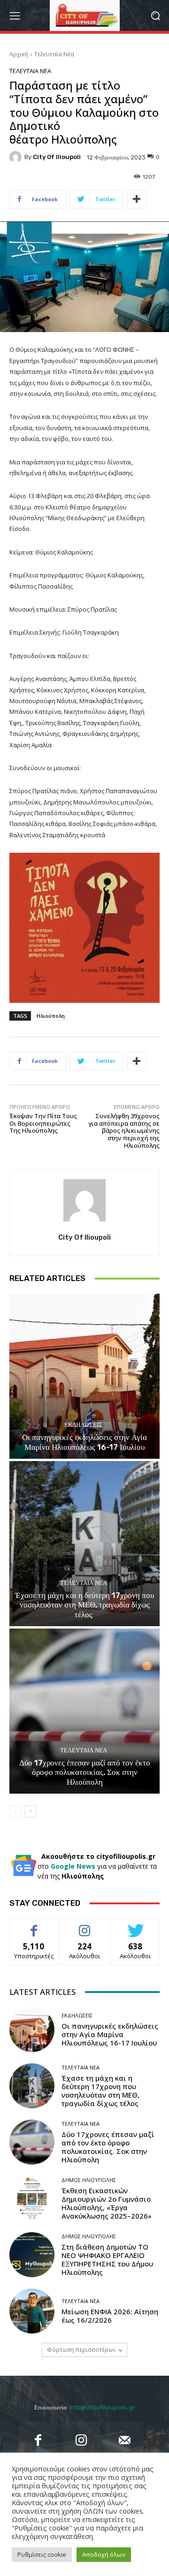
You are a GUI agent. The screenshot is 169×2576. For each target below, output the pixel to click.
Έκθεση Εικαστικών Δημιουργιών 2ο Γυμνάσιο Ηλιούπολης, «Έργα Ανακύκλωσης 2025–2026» (107, 2203)
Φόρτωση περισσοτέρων (81, 2350)
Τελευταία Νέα (54, 54)
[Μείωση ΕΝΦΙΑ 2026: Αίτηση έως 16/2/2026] (32, 2311)
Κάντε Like (34, 1926)
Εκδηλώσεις (83, 1425)
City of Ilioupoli (57, 157)
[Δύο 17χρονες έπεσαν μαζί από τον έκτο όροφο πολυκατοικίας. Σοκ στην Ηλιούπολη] (84, 1711)
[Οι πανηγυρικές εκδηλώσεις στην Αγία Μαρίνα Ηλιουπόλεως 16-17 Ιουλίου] (84, 1376)
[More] (137, 199)
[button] (155, 16)
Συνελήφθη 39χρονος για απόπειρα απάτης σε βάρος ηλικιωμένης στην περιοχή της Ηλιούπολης (124, 1130)
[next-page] (30, 1811)
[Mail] (124, 2440)
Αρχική (19, 54)
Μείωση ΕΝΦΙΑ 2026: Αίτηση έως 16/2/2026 (110, 2316)
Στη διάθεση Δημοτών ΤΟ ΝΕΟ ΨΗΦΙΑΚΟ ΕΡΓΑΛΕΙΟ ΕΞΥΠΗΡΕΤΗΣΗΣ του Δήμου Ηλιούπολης (107, 2259)
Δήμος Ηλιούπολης (89, 2180)
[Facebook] (38, 2440)
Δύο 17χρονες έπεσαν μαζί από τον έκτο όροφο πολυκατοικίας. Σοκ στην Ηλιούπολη (85, 1772)
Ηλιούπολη (51, 1016)
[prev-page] (15, 1811)
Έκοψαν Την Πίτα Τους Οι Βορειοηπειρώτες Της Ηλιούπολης (43, 1123)
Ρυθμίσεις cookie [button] (42, 2554)
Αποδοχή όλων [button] (104, 2554)
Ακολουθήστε (85, 1926)
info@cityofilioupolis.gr (102, 2407)
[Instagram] (81, 2440)
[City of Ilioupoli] (17, 157)
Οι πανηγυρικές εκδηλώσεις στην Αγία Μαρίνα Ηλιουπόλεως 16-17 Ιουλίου (84, 1442)
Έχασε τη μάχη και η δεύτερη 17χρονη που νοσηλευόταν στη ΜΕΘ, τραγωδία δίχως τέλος (84, 1605)
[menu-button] (15, 15)
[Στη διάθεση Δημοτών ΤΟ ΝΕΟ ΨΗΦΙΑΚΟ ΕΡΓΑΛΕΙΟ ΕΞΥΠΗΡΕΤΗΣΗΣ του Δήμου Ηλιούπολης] (32, 2255)
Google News (73, 1866)
